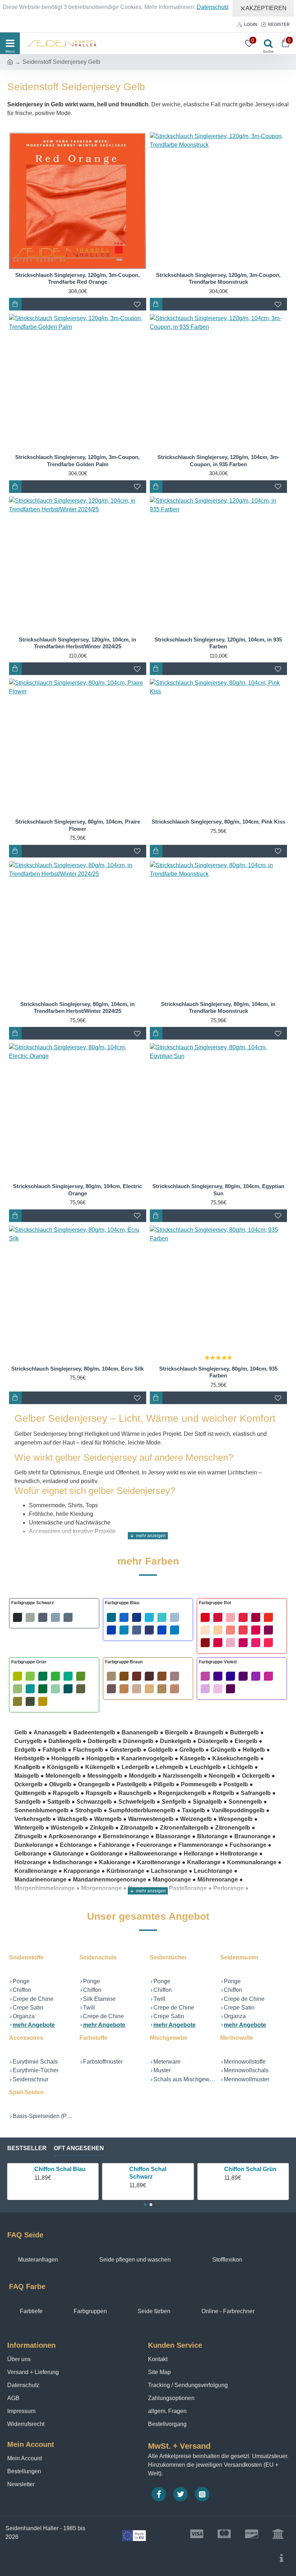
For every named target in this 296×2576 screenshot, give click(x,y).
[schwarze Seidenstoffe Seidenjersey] (43, 1617)
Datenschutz (213, 7)
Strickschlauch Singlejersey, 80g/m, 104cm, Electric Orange (77, 1190)
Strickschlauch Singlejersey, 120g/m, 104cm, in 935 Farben (218, 643)
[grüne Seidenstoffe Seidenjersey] (54, 1689)
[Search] (266, 43)
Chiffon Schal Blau (60, 2169)
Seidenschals (98, 1957)
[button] (145, 2205)
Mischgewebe (169, 2038)
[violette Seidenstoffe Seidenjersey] (242, 1682)
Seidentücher (168, 1957)
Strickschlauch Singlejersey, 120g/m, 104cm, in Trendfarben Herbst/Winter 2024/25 (77, 643)
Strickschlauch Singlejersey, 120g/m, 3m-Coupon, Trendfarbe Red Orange (77, 279)
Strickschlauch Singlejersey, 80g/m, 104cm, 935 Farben (218, 1372)
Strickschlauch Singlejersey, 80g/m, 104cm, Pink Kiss (218, 822)
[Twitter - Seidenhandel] (180, 2494)
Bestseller (27, 2148)
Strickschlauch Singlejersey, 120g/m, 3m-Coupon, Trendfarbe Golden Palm (77, 461)
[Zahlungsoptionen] (282, 2558)
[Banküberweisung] (278, 2534)
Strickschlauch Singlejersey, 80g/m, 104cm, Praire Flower (78, 825)
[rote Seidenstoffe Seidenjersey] (242, 1630)
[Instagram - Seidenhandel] (202, 2494)
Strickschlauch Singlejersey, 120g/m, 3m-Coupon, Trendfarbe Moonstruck (218, 279)
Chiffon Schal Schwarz (148, 2173)
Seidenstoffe (26, 1957)
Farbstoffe (93, 2038)
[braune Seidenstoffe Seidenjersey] (148, 1682)
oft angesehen (79, 2148)
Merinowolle (237, 2038)
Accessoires (26, 2038)
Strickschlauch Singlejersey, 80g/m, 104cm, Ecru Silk (77, 1369)
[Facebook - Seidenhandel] (159, 2494)
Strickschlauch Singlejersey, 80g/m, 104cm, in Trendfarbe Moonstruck (218, 1008)
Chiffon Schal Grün (250, 2169)
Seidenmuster (239, 1957)
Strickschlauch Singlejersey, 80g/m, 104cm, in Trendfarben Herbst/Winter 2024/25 (77, 1008)
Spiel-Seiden (26, 2092)
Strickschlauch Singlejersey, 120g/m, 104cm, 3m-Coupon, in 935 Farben (218, 461)
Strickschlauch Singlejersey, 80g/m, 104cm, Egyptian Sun (218, 1190)
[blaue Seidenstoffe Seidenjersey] (148, 1624)
